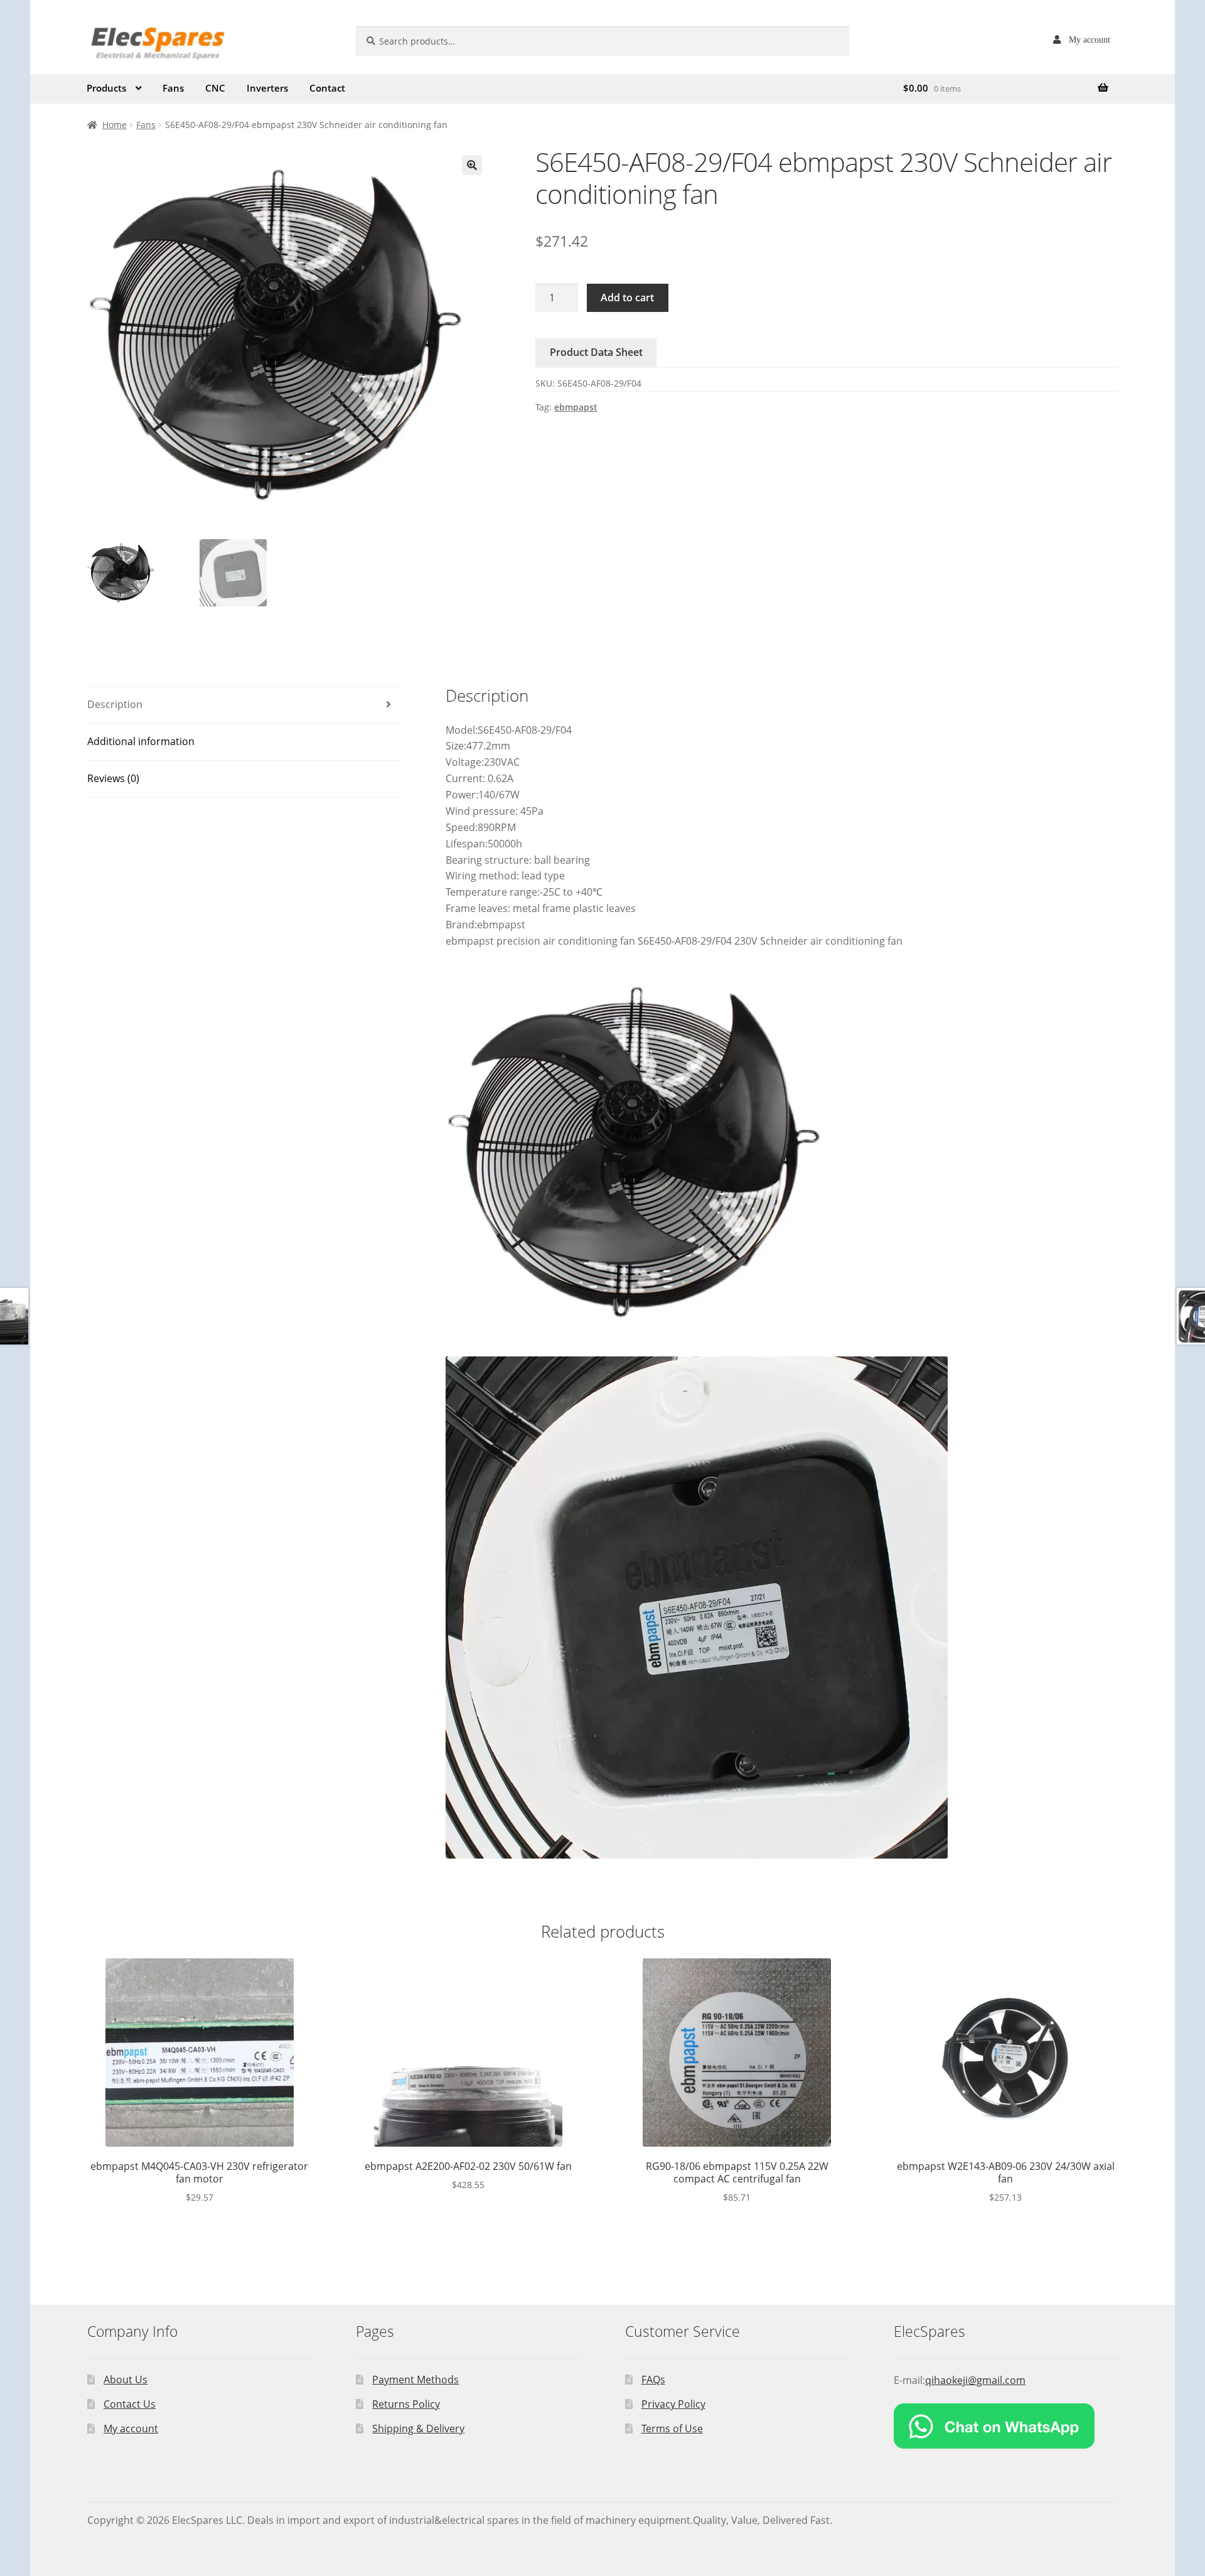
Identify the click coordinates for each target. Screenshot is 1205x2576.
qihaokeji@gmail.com (975, 2380)
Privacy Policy (673, 2404)
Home (115, 125)
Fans (173, 88)
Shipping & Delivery (418, 2428)
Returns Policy (406, 2404)
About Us (126, 2380)
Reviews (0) (113, 778)
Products (106, 88)
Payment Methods (415, 2380)
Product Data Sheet (596, 352)
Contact (327, 88)
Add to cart (627, 298)
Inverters (267, 88)
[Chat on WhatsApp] (1006, 2426)
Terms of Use (672, 2428)
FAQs (653, 2380)
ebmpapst (576, 407)
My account (1090, 40)
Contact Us (130, 2404)
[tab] (244, 705)
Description (115, 704)
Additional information (141, 741)
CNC (215, 88)
